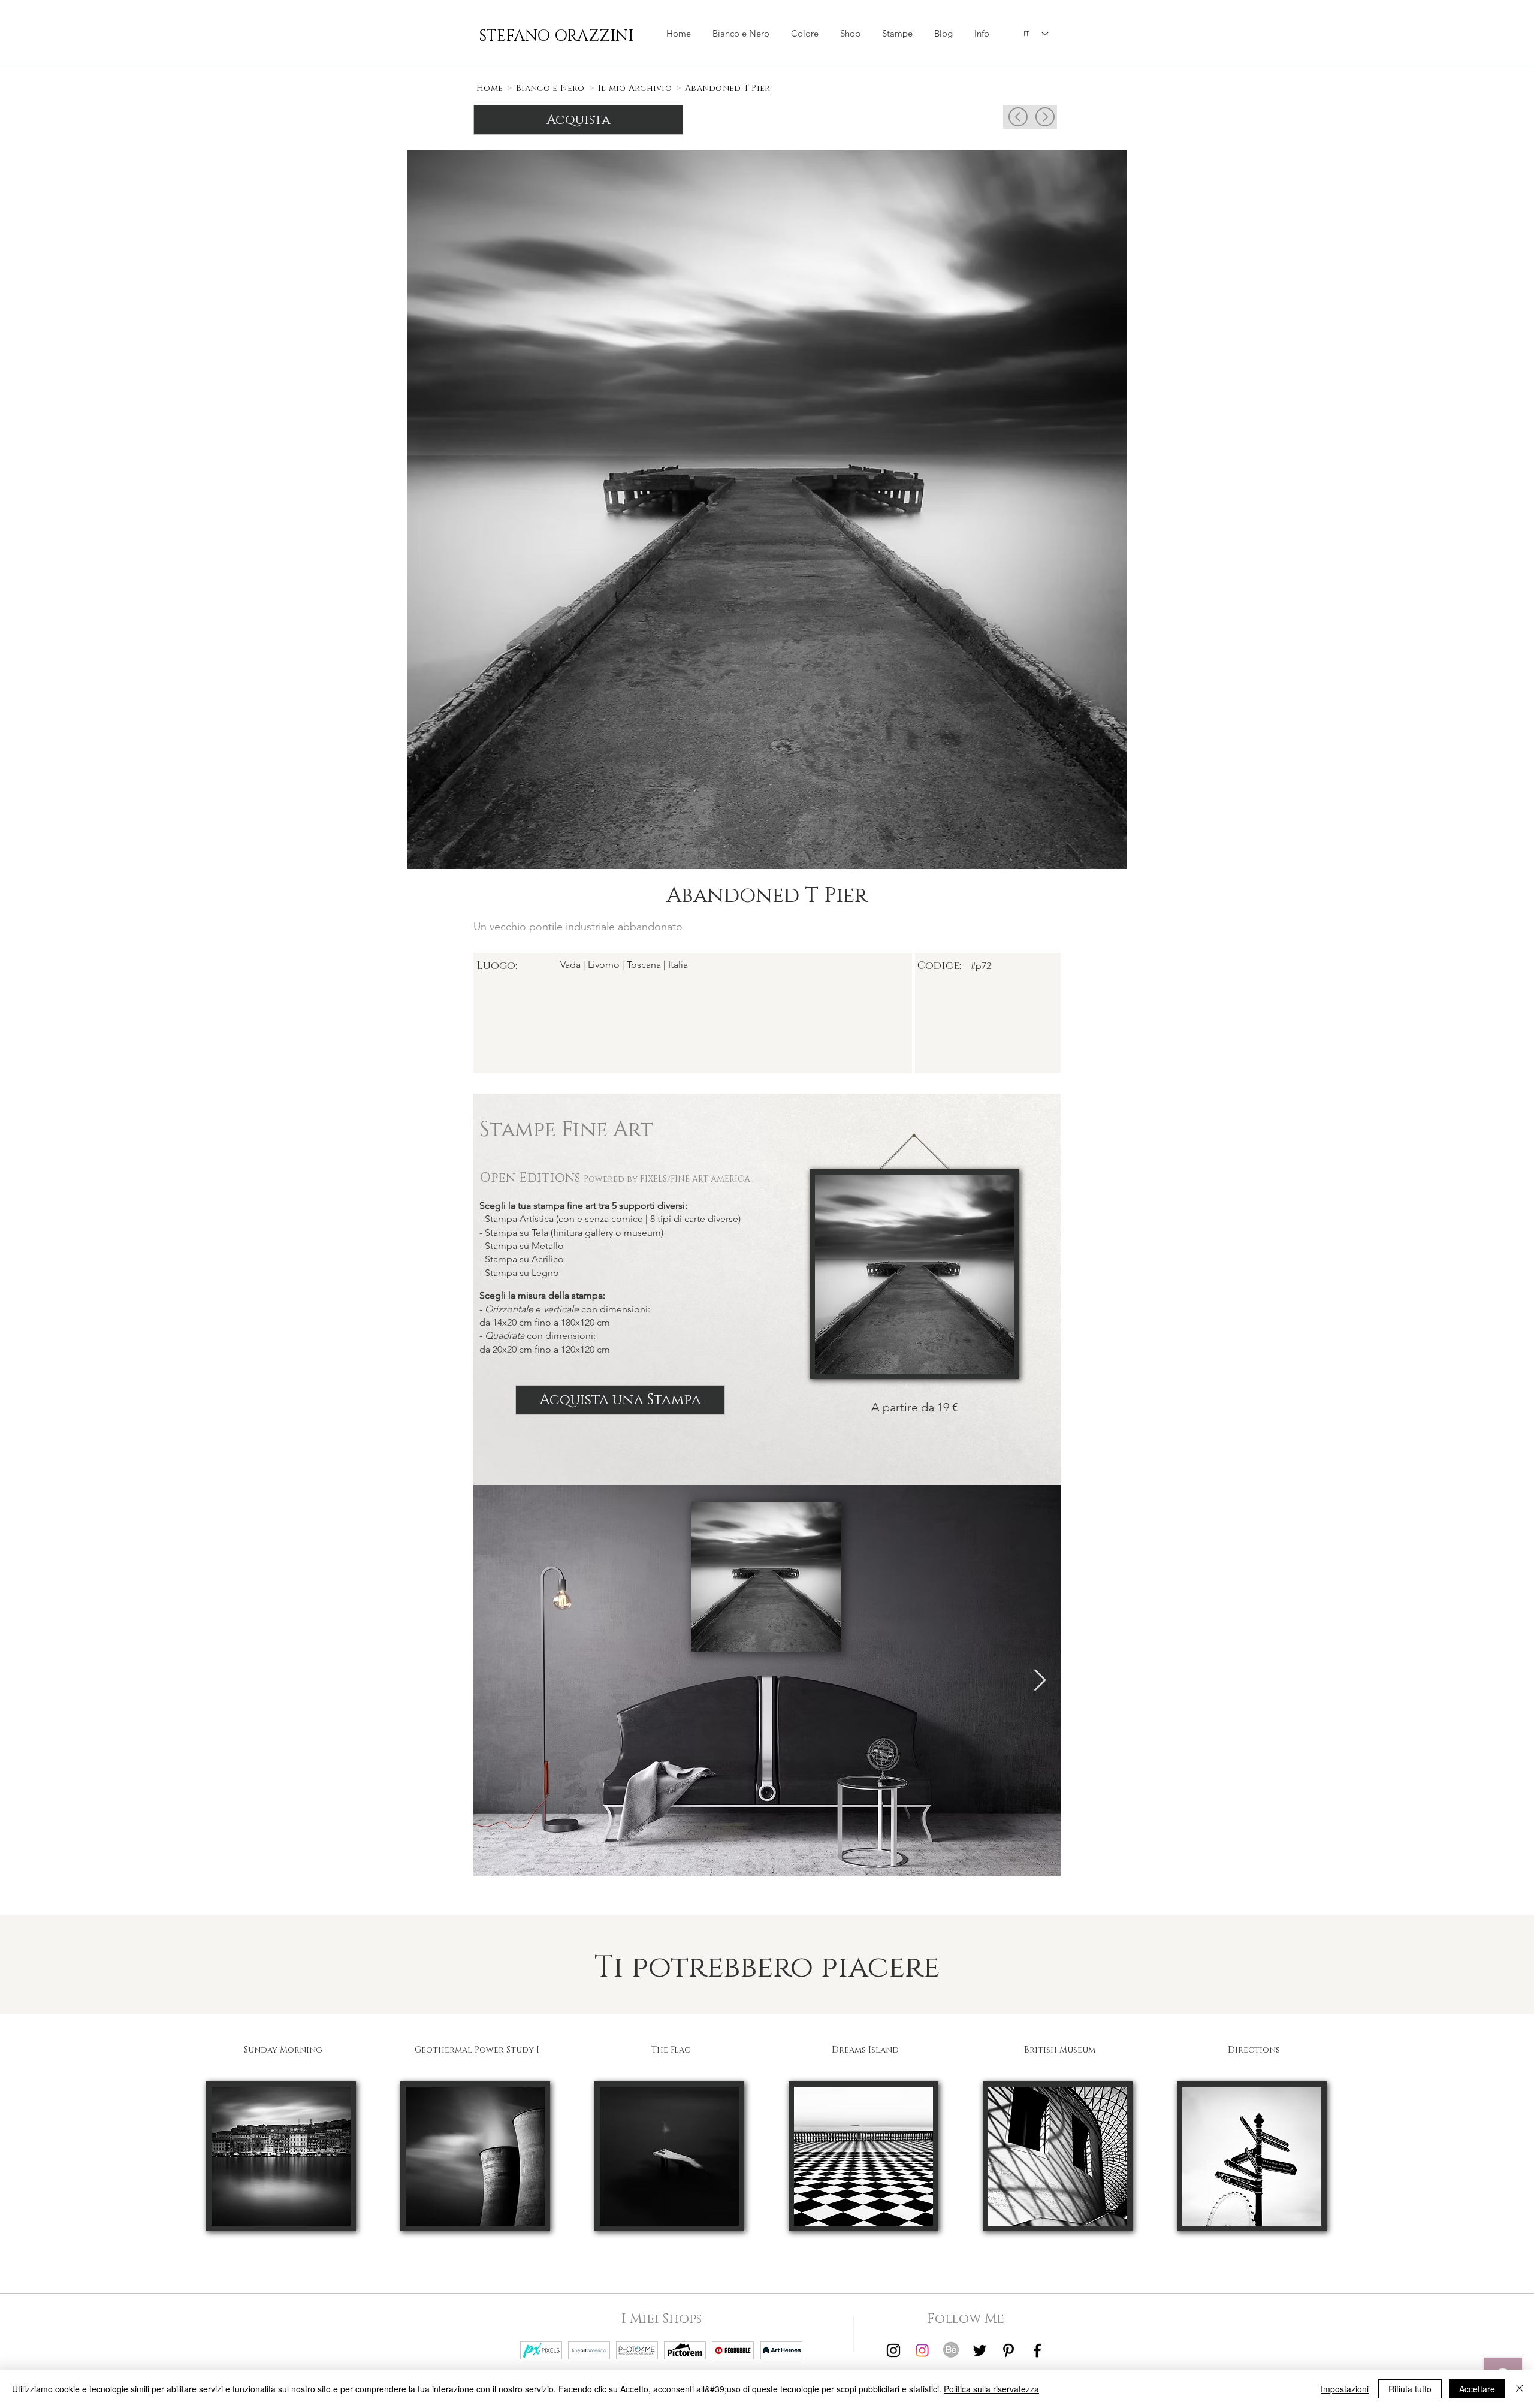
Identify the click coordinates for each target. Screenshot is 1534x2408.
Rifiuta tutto (1410, 2389)
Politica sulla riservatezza (991, 2389)
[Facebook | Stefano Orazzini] (1037, 2350)
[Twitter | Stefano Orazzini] (980, 2350)
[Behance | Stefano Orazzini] (951, 2350)
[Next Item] (1040, 1681)
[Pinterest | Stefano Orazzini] (1008, 2350)
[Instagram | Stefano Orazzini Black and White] (893, 2350)
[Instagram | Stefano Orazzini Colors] (922, 2350)
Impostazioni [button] (1345, 2389)
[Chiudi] (1520, 2389)
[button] (850, 34)
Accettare (1477, 2389)
